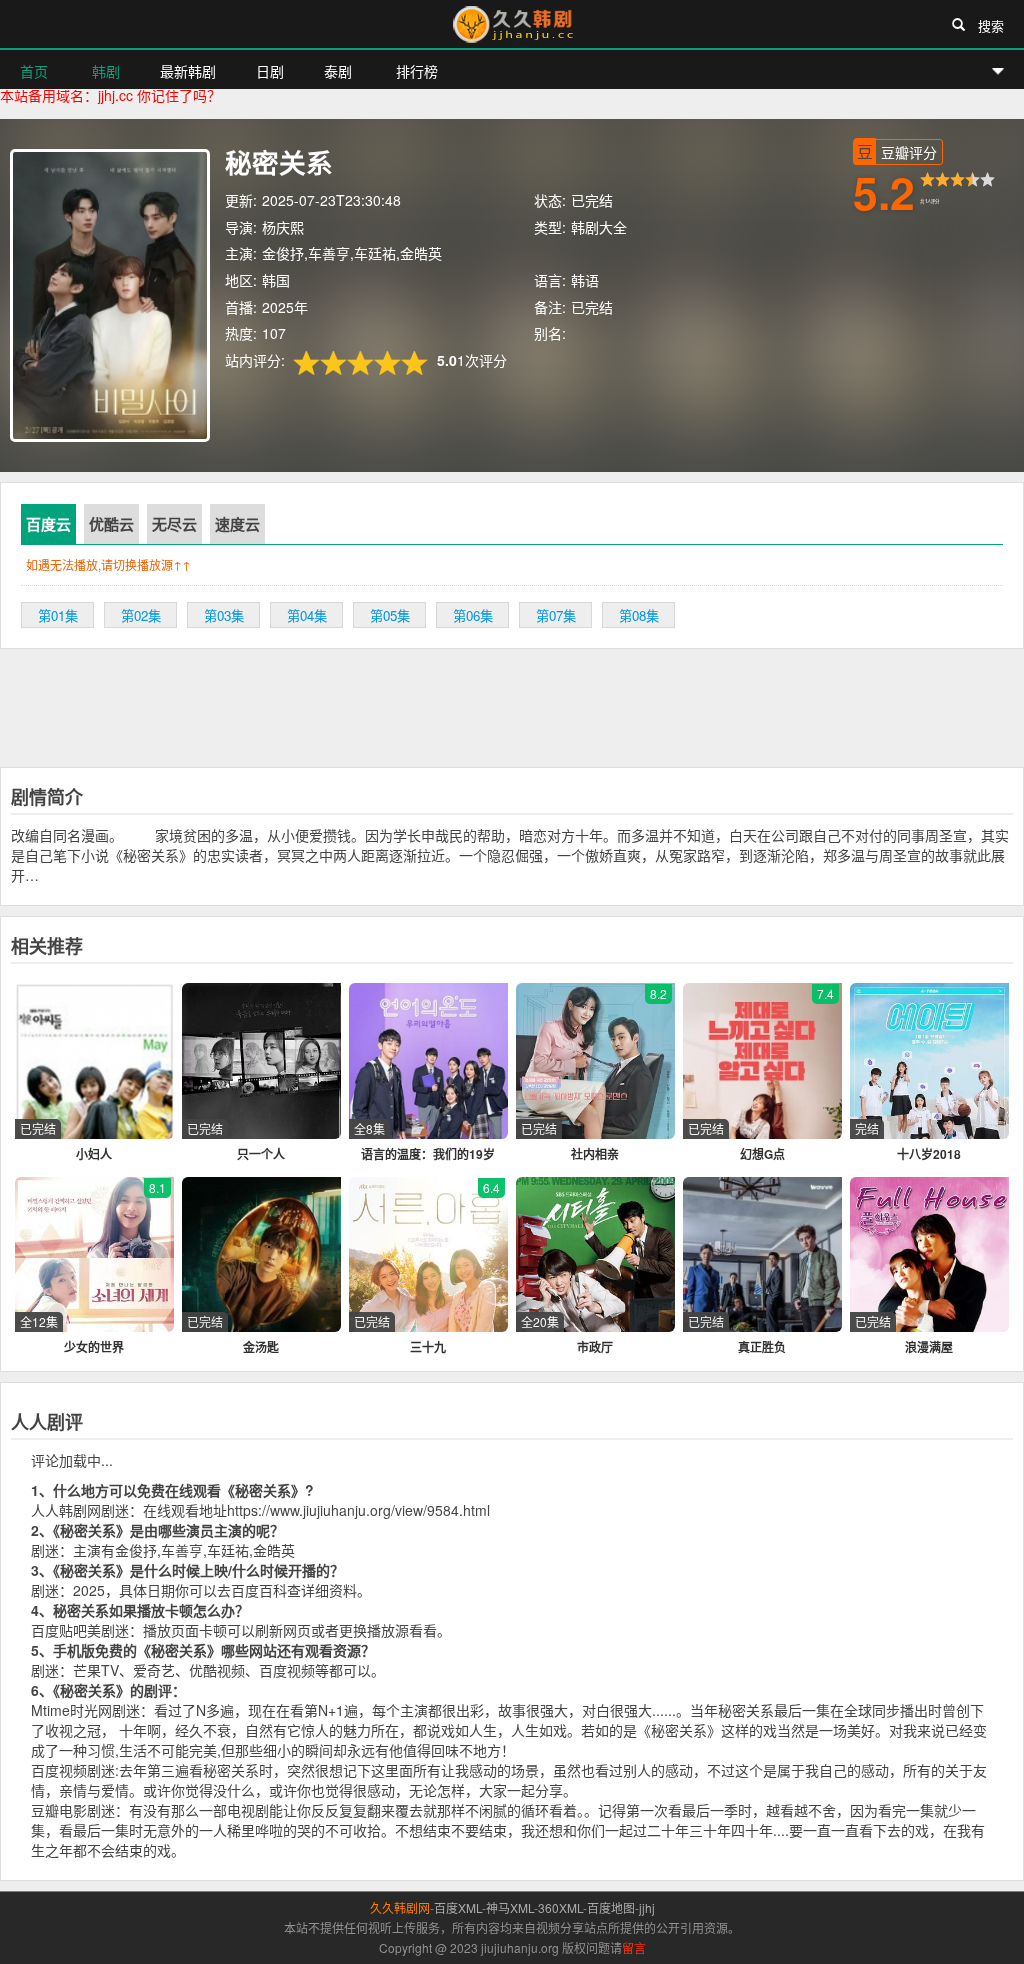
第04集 (307, 615)
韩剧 (104, 71)
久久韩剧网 (512, 24)
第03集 (224, 615)
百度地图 (611, 1907)
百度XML (458, 1907)
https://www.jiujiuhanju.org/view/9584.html (358, 1510)
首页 (34, 71)
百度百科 (259, 1590)
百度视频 (287, 1670)
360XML (560, 1907)
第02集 (141, 615)
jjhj (647, 1907)
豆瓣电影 (59, 1810)
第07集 (556, 615)
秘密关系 (279, 162)
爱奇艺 (154, 1670)
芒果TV (96, 1670)
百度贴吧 (59, 1630)
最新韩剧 (188, 71)
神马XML (510, 1907)
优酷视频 (217, 1670)
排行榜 (415, 71)
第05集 (390, 615)
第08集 (639, 615)
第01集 (58, 615)
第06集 (473, 615)
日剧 (270, 71)
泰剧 (338, 71)
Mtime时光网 (71, 1710)
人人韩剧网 (66, 1510)
